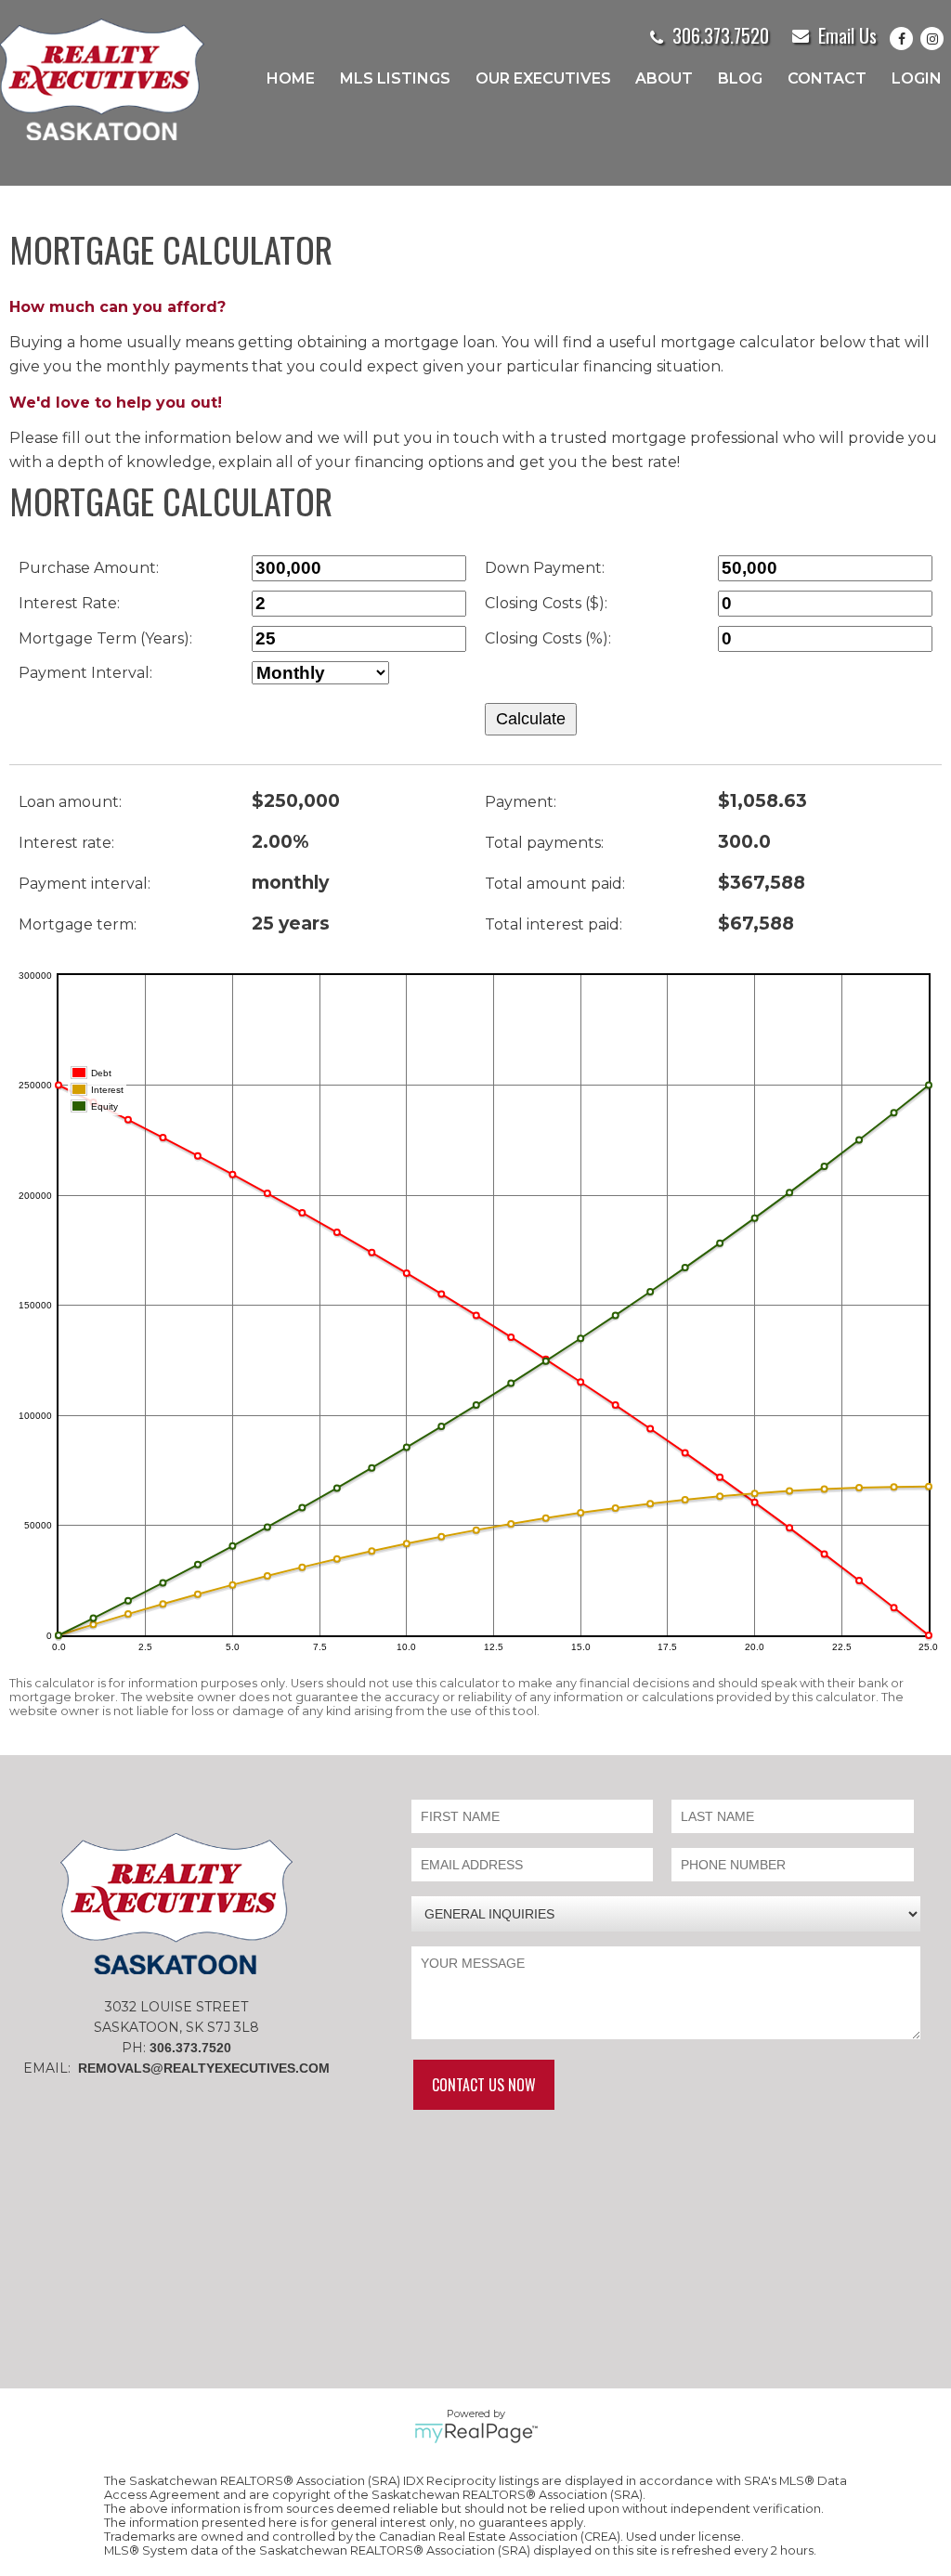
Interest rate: (66, 843)
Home (291, 78)
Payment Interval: (85, 673)
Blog (740, 78)
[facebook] (905, 39)
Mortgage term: (78, 924)
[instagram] (936, 39)
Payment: (521, 802)
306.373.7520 (721, 35)
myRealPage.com (476, 2433)
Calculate (531, 719)
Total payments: (544, 843)
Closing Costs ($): (546, 603)
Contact (827, 78)
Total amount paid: (555, 884)
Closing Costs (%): (548, 638)
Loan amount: (70, 802)
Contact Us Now (484, 2085)
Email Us (847, 35)
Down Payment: (545, 568)
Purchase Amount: (89, 568)
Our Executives (543, 78)
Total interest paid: (554, 924)
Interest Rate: (69, 603)
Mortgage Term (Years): (105, 638)
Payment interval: (85, 884)
